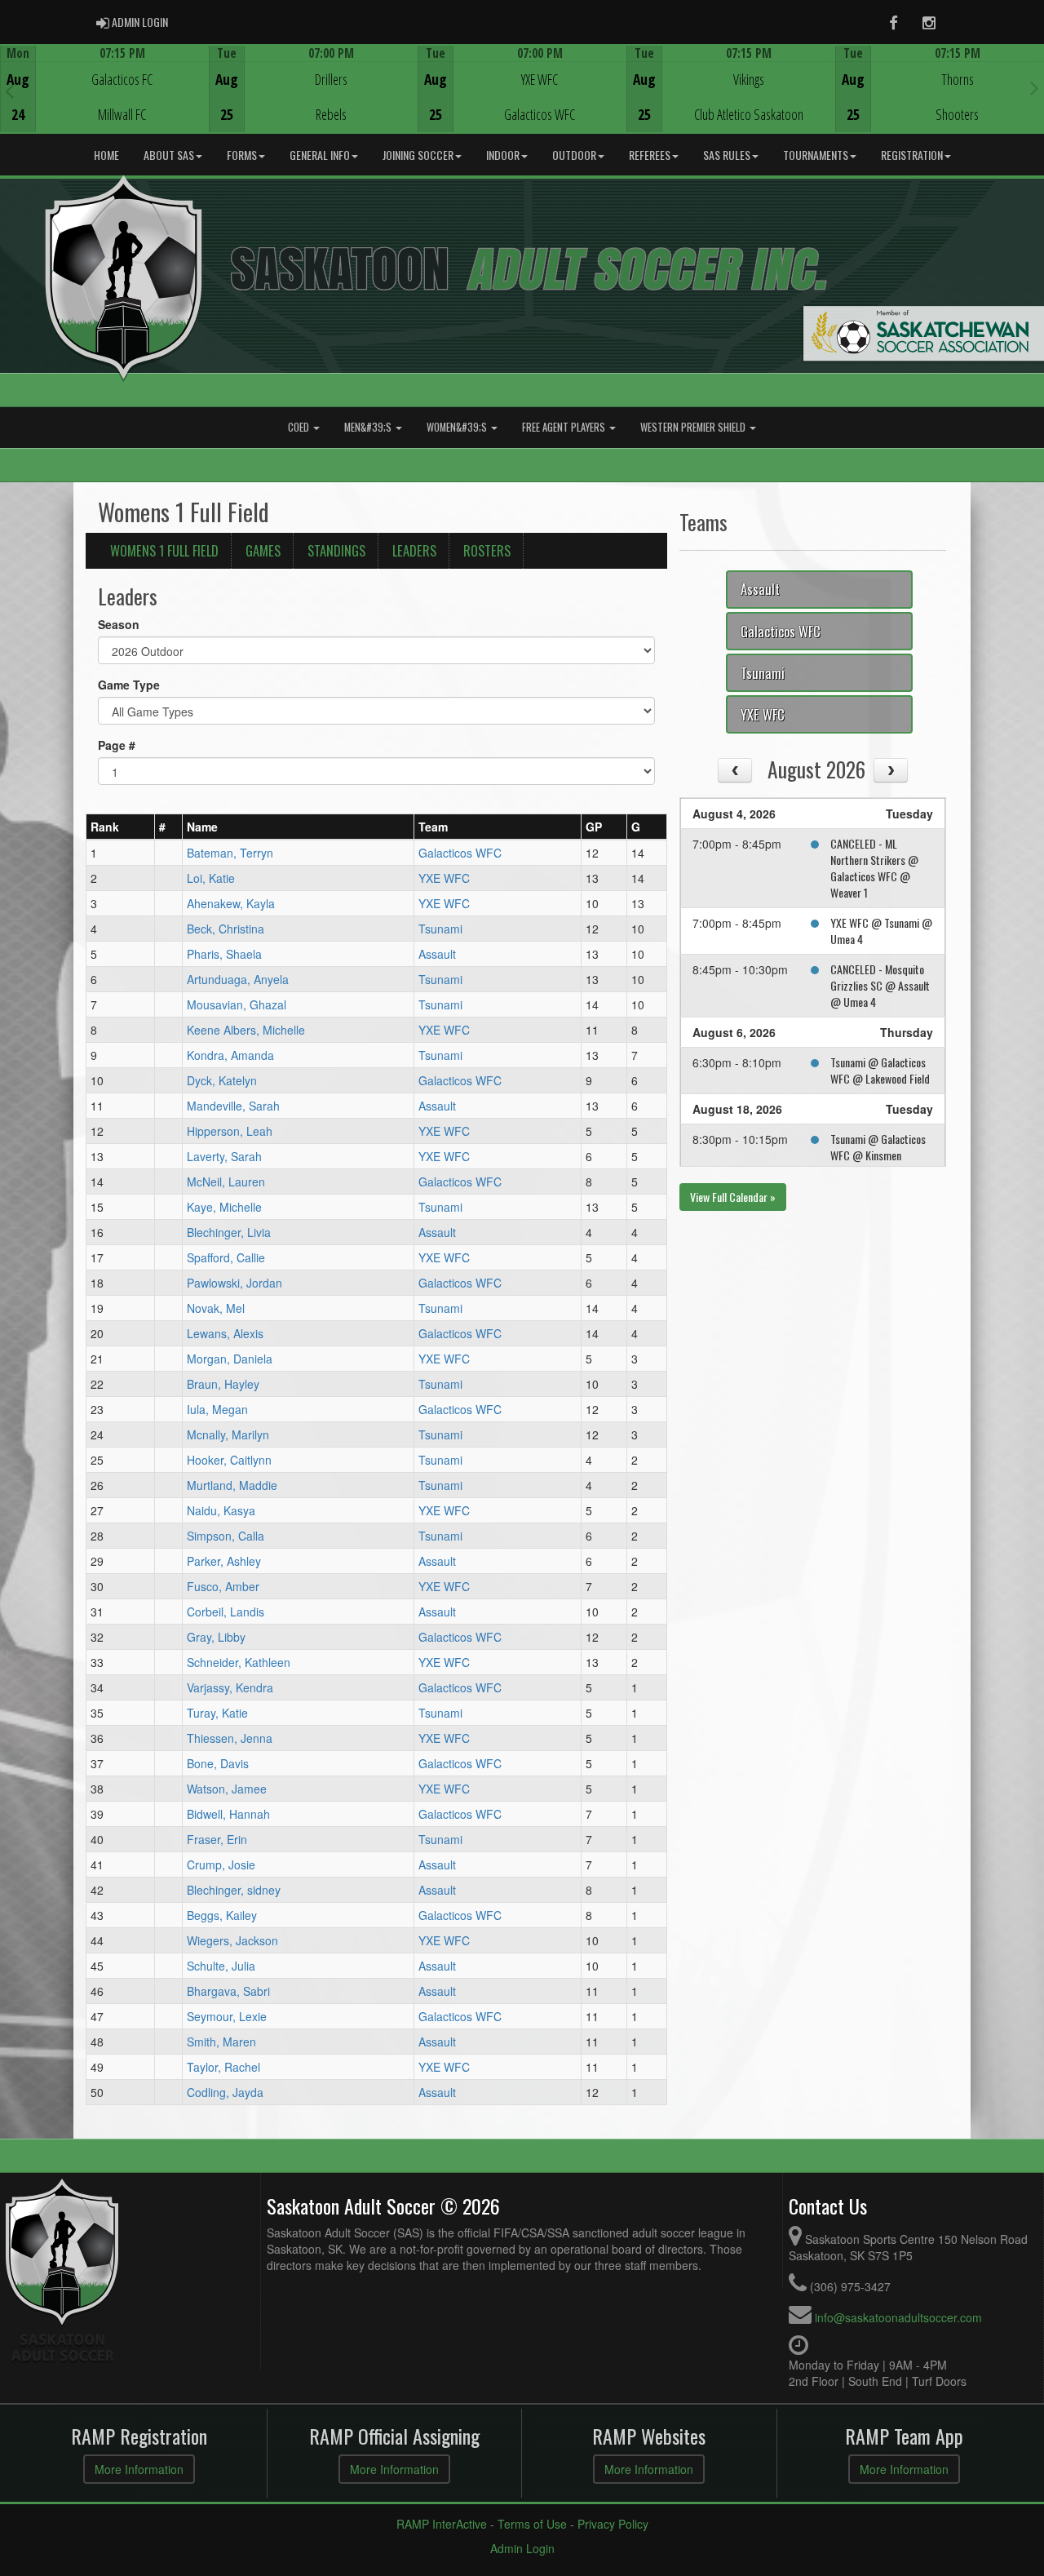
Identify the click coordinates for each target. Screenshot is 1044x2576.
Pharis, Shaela (224, 954)
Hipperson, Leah (230, 1131)
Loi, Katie (211, 878)
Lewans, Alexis (225, 1333)
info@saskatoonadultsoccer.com (898, 2317)
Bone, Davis (218, 1763)
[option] (104, 89)
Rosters (487, 550)
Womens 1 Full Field (164, 550)
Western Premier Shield (694, 427)
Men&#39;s (369, 427)
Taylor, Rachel (223, 2067)
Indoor (503, 155)
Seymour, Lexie (227, 2016)
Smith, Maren (221, 2042)
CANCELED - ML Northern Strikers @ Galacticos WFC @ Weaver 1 (874, 868)
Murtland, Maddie (232, 1485)
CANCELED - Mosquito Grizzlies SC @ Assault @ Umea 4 (880, 985)
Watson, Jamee (227, 1789)
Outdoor (574, 155)
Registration (912, 155)
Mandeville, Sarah (233, 1106)
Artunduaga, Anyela (238, 979)
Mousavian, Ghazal (237, 1004)
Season (119, 624)
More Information (139, 2469)
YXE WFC (444, 878)
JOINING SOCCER (418, 155)
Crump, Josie (221, 1864)
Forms (242, 155)
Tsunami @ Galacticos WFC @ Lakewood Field (880, 1070)
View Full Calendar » (733, 1197)
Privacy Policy (613, 2524)
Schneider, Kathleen (239, 1662)
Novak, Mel (216, 1308)
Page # (117, 745)
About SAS (169, 155)
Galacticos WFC (460, 853)
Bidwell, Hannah (228, 1814)
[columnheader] (121, 827)
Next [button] (1035, 87)
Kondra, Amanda (230, 1055)
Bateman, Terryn (230, 853)
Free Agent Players (565, 427)
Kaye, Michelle (224, 1207)
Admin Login (522, 2548)
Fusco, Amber (223, 1586)
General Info (320, 155)
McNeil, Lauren (226, 1182)
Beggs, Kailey (222, 1915)
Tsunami (440, 929)
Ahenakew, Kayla (231, 903)
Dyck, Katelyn (222, 1080)
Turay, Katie (217, 1713)
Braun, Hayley (223, 1384)
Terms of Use (532, 2524)
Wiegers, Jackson (232, 1940)
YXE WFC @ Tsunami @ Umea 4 (881, 931)
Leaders (414, 550)
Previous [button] (9, 91)
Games (263, 550)
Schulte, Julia (221, 1966)
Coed (300, 427)
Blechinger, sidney (234, 1890)
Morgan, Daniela (230, 1359)
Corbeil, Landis (226, 1612)
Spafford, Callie (226, 1257)
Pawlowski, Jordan (234, 1283)
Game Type (129, 685)
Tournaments (816, 155)
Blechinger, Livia (229, 1232)
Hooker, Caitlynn (229, 1460)
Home (106, 155)
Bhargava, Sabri (228, 1991)
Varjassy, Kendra (230, 1687)
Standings (336, 550)
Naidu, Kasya (221, 1510)
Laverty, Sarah (224, 1156)
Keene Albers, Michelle (246, 1030)
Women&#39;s (458, 427)
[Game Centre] (105, 102)
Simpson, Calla (226, 1536)
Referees (650, 155)
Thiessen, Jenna (230, 1738)
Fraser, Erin (217, 1839)
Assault (437, 954)
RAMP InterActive (442, 2524)
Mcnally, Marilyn (228, 1434)
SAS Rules (727, 155)
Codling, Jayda (225, 2092)
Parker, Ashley (224, 1561)
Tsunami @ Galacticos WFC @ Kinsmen (878, 1147)
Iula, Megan (217, 1409)
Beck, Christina (226, 929)
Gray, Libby (216, 1637)
